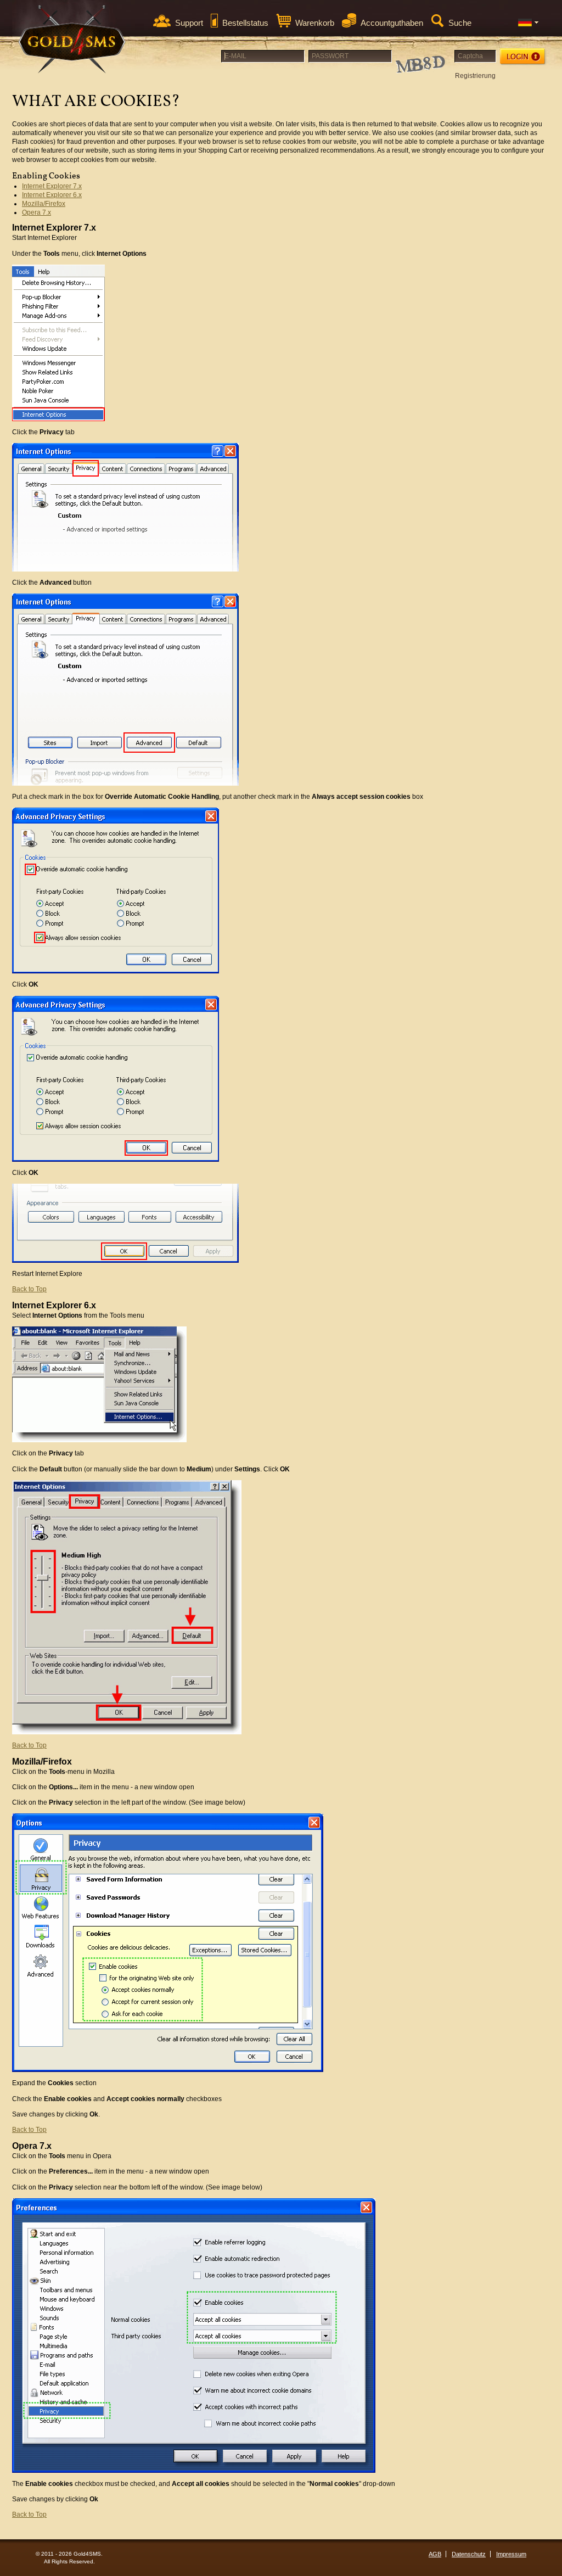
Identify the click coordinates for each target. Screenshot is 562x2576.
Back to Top (29, 1289)
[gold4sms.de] (72, 39)
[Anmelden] (523, 57)
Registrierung (475, 76)
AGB (435, 2554)
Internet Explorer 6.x (52, 195)
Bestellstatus (245, 23)
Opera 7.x (36, 212)
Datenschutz (469, 2554)
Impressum (511, 2554)
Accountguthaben (392, 23)
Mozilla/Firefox (44, 204)
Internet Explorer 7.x (52, 186)
